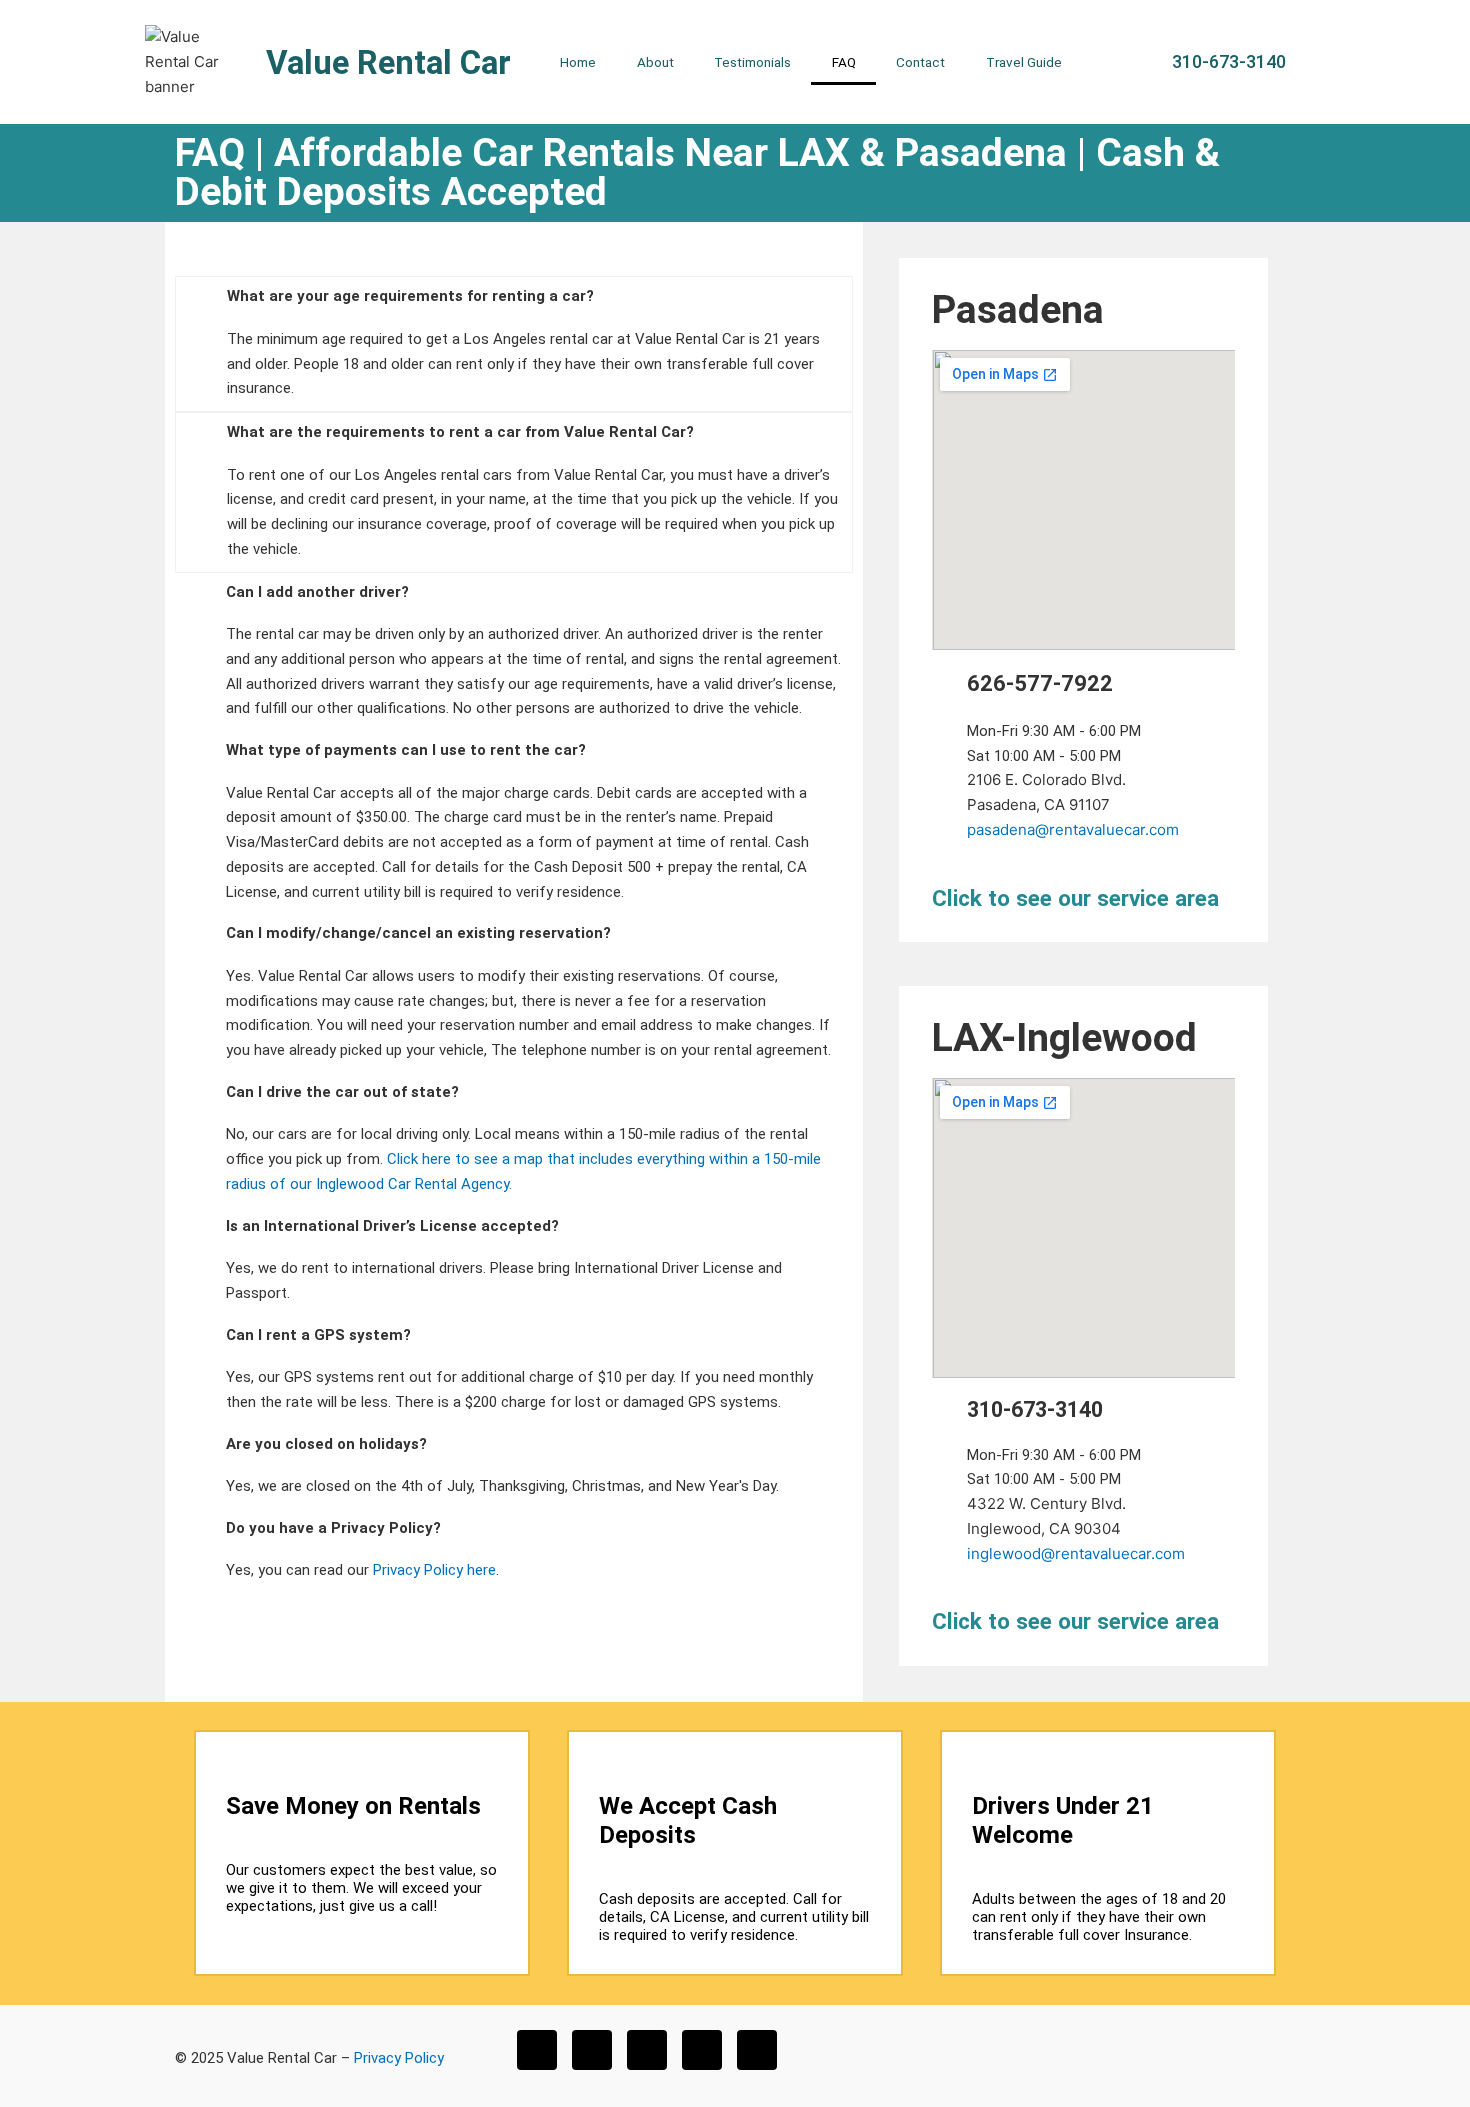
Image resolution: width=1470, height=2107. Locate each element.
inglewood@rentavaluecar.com (1076, 1553)
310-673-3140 (1035, 1409)
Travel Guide (1024, 62)
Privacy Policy (399, 2058)
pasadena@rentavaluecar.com (1073, 829)
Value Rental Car (388, 62)
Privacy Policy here (434, 1570)
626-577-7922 (1040, 683)
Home (578, 62)
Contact (920, 62)
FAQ (844, 62)
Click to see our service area (1075, 898)
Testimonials (752, 62)
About (655, 62)
